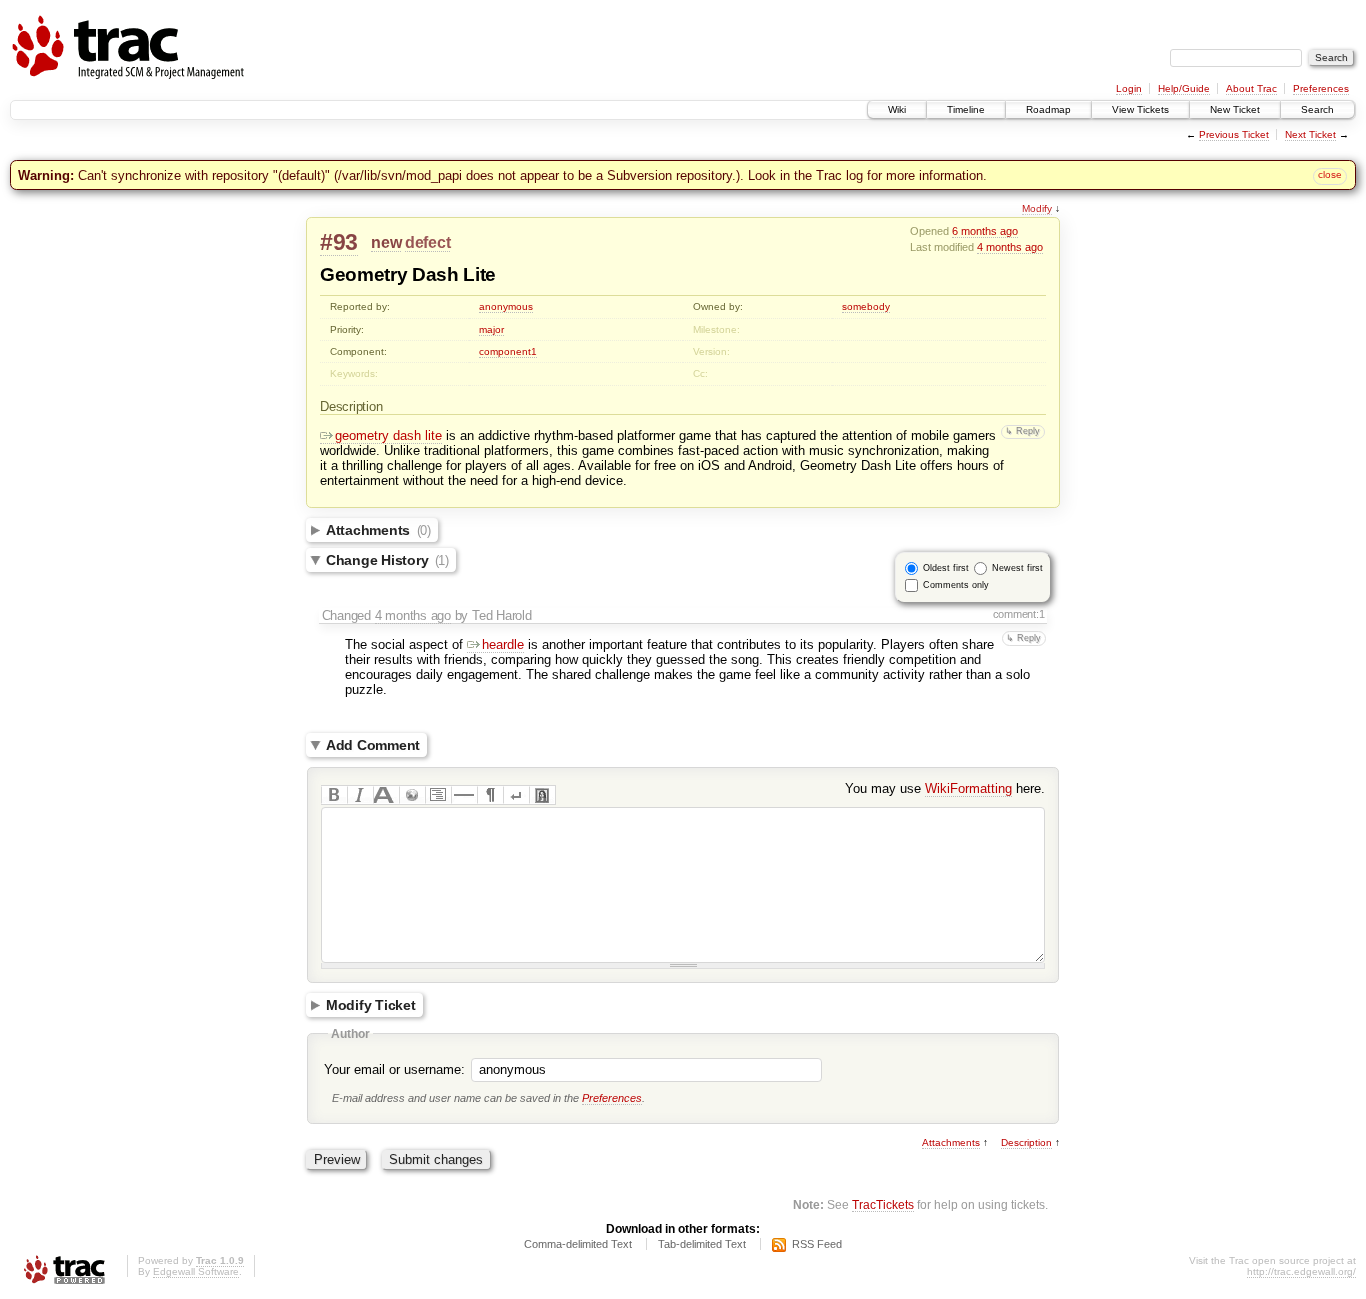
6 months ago (985, 231)
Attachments (378, 530)
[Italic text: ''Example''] (360, 795)
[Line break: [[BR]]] (516, 795)
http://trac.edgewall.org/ (1301, 1271)
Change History (387, 560)
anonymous (506, 306)
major (491, 329)
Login (1129, 88)
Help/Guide (1184, 88)
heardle (503, 644)
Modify (1037, 208)
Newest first (1017, 568)
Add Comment (373, 745)
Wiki (897, 109)
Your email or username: (394, 1069)
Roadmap (1048, 109)
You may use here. (945, 788)
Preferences (1321, 88)
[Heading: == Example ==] (386, 795)
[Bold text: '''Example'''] (334, 795)
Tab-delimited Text (702, 1244)
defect (427, 242)
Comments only (956, 585)
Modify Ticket (371, 1005)
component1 (508, 351)
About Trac (1251, 88)
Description (1026, 1142)
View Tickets (1140, 109)
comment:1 (1019, 614)
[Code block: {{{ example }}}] (438, 795)
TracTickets (883, 1204)
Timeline (966, 109)
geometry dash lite (388, 435)
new (386, 242)
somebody (866, 306)
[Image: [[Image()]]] (542, 795)
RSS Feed (817, 1244)
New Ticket (1235, 109)
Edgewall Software (196, 1271)
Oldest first (946, 568)
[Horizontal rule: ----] (464, 795)
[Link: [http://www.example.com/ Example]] (412, 795)
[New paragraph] (490, 795)
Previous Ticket (1234, 134)
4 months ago (1010, 247)
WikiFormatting (968, 788)
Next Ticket (1310, 134)
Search (1317, 109)
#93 (339, 242)
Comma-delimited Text (578, 1244)
